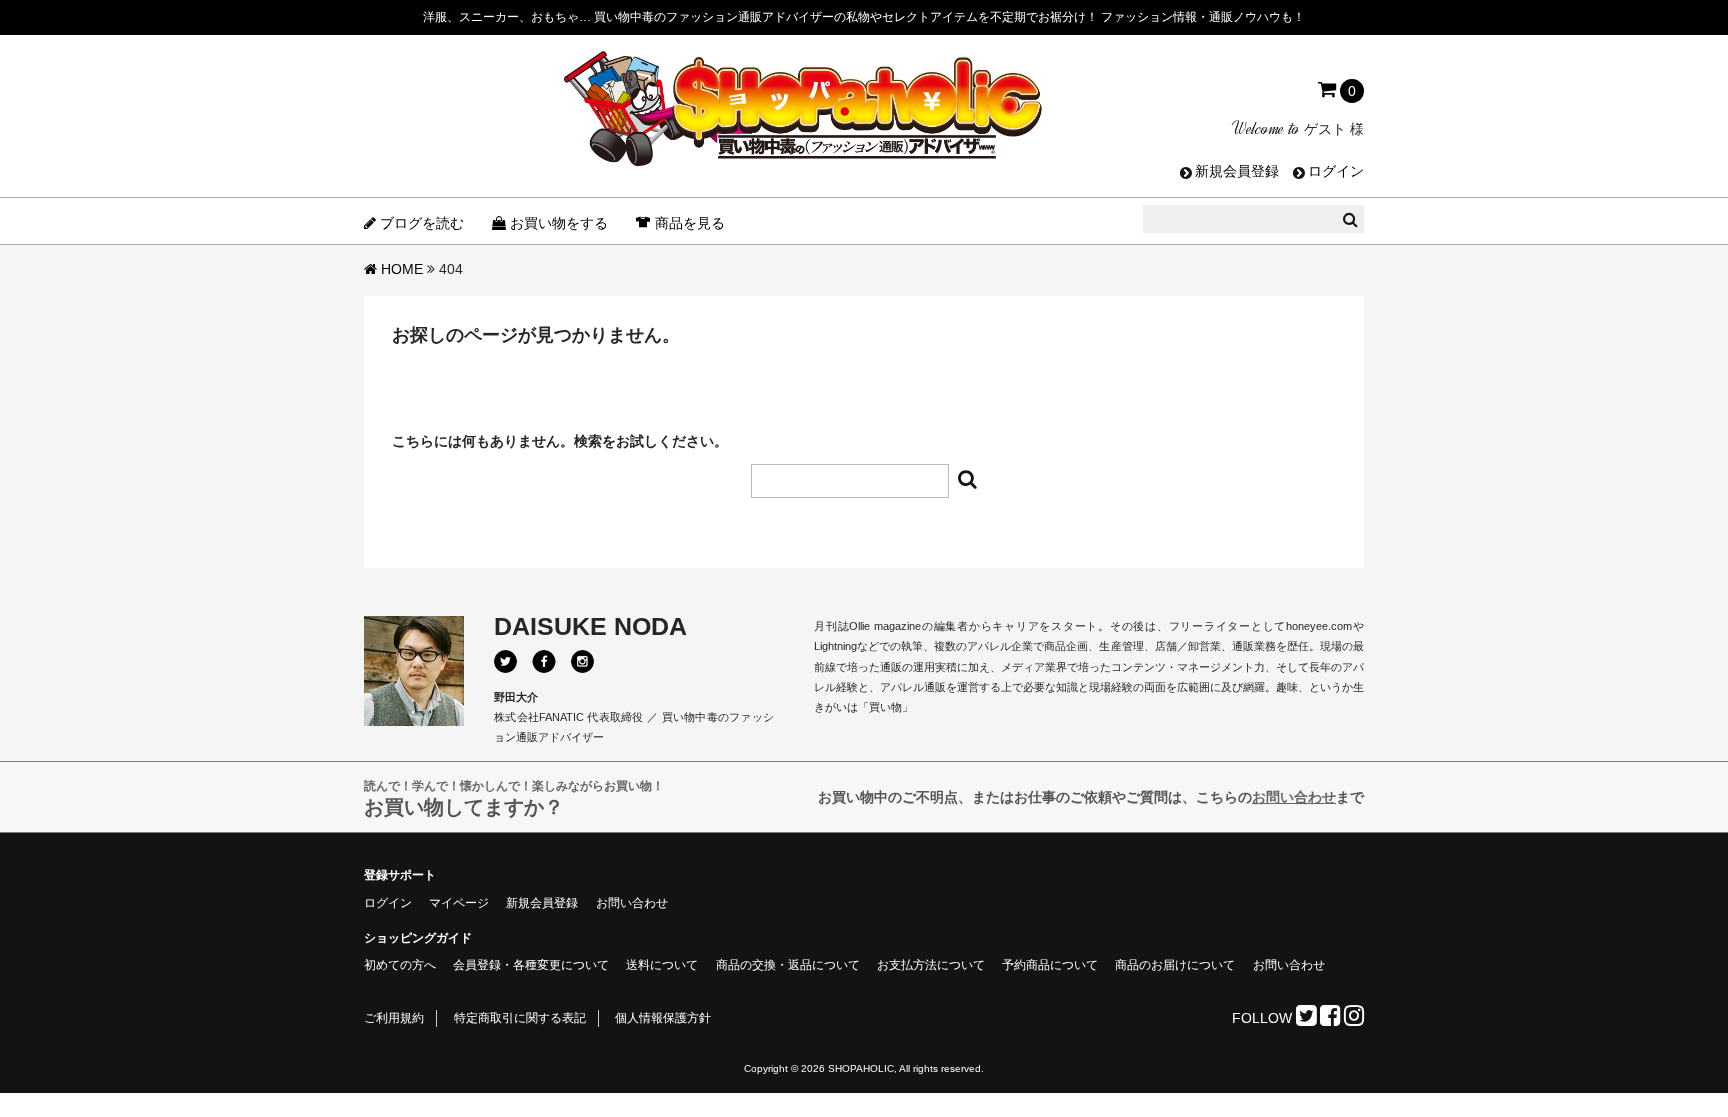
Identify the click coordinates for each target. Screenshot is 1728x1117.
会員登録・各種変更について (531, 965)
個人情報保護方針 (663, 1018)
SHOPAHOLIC (861, 1068)
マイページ (459, 903)
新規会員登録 (1237, 171)
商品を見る (689, 223)
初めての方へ (400, 965)
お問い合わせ (1294, 797)
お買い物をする (559, 223)
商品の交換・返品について (788, 965)
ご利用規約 (394, 1018)
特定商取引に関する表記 (520, 1018)
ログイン (1336, 171)
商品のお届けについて (1175, 965)
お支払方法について (931, 965)
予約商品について (1050, 965)
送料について (662, 965)
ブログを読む (422, 223)
